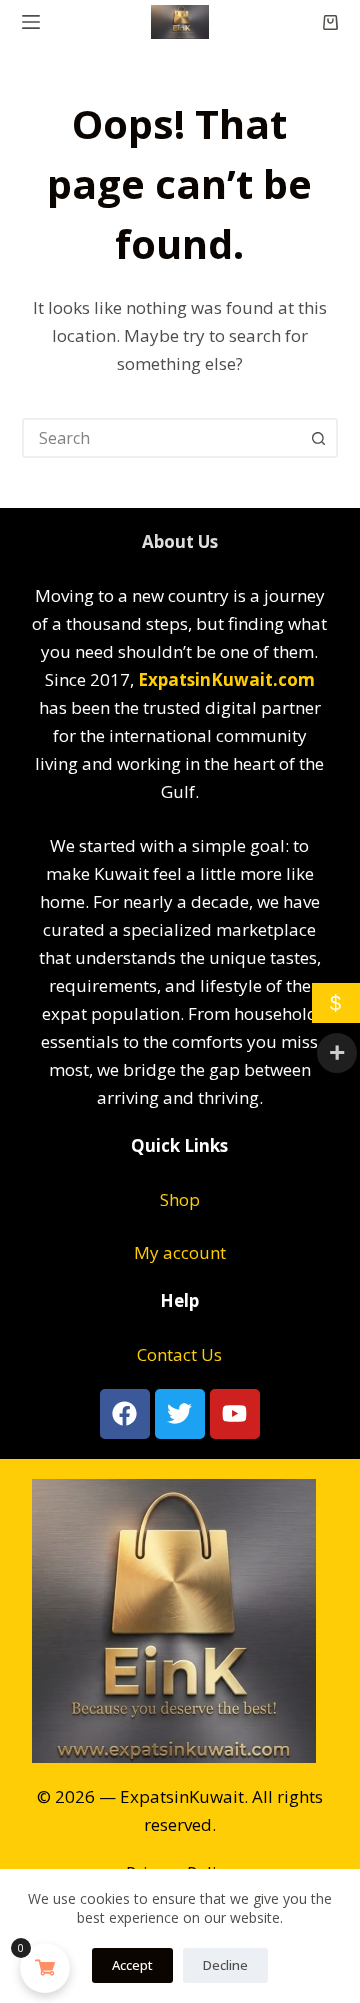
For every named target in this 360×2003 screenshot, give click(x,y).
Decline (225, 1965)
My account (180, 1252)
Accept (132, 1965)
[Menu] (31, 22)
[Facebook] (125, 1414)
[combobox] (162, 438)
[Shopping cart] (330, 22)
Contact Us (179, 1354)
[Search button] (318, 438)
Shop (180, 1199)
